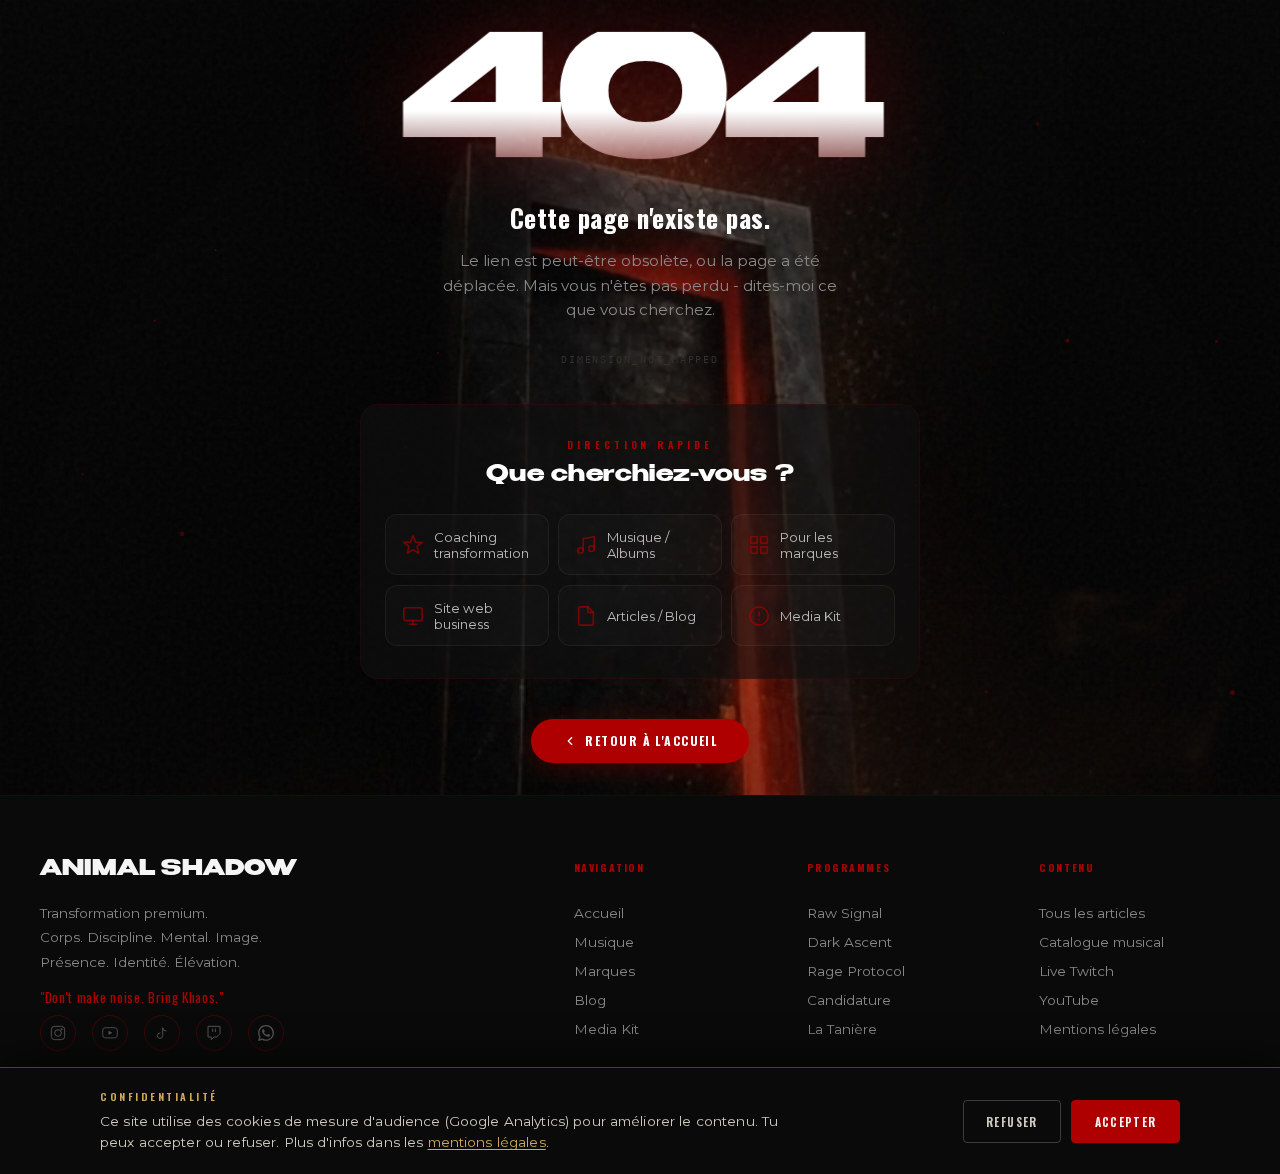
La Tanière (842, 1029)
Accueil (599, 913)
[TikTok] (162, 1033)
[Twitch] (214, 1033)
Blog (590, 1000)
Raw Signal (844, 913)
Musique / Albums (638, 544)
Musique (604, 942)
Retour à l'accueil (651, 740)
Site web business (463, 615)
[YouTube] (110, 1033)
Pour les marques (809, 544)
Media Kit (810, 615)
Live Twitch (1076, 971)
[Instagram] (58, 1033)
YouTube (1069, 1000)
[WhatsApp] (266, 1033)
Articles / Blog (651, 615)
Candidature (849, 1000)
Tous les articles (1092, 913)
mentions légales (487, 1142)
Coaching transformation (481, 544)
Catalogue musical (1101, 942)
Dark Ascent (849, 942)
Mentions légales (1097, 1029)
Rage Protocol (856, 971)
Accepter (1126, 1121)
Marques (604, 971)
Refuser (1012, 1121)
